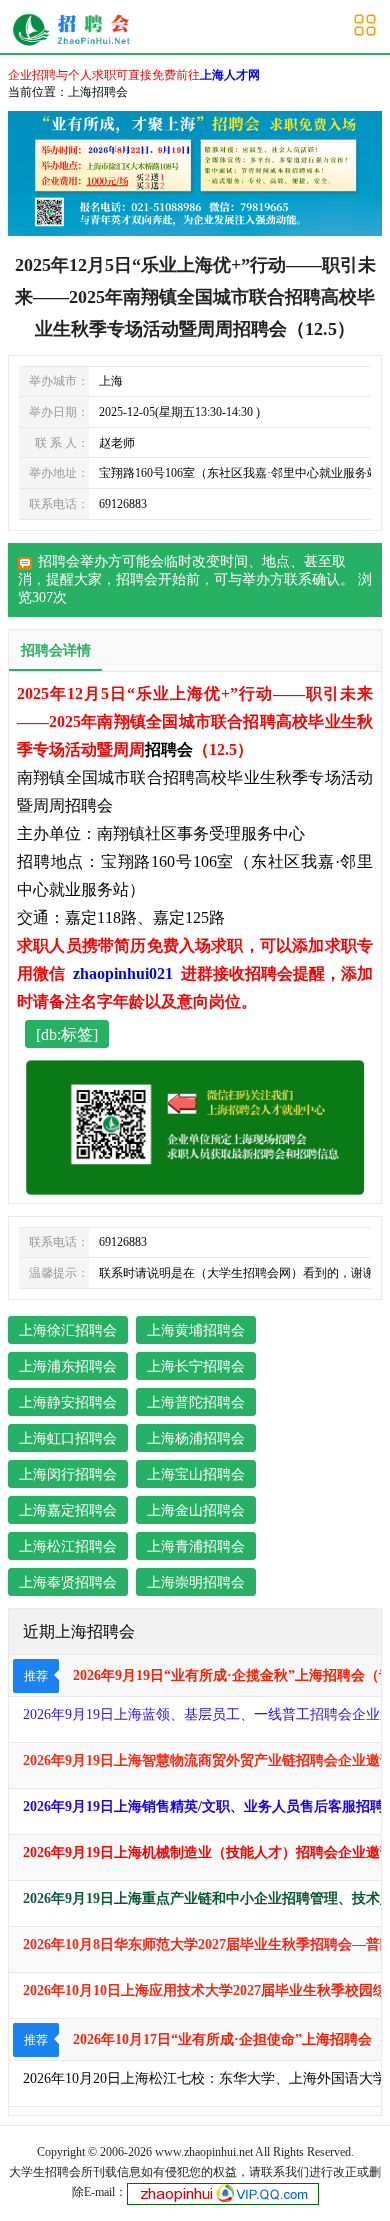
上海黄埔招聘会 (196, 1330)
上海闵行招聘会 (68, 1474)
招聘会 (137, 579)
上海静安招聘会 (68, 1402)
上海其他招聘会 (76, 30)
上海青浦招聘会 (196, 1546)
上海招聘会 (98, 92)
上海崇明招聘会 (196, 1582)
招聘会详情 (56, 650)
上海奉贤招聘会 (68, 1582)
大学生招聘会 (45, 2172)
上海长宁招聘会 (196, 1366)
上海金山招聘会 (196, 1510)
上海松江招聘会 (68, 1546)
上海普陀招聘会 (196, 1402)
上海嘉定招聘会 (68, 1510)
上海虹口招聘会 (68, 1438)
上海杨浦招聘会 (196, 1438)
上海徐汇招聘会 (68, 1330)
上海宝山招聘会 (196, 1474)
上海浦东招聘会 (68, 1366)
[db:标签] (67, 1034)
